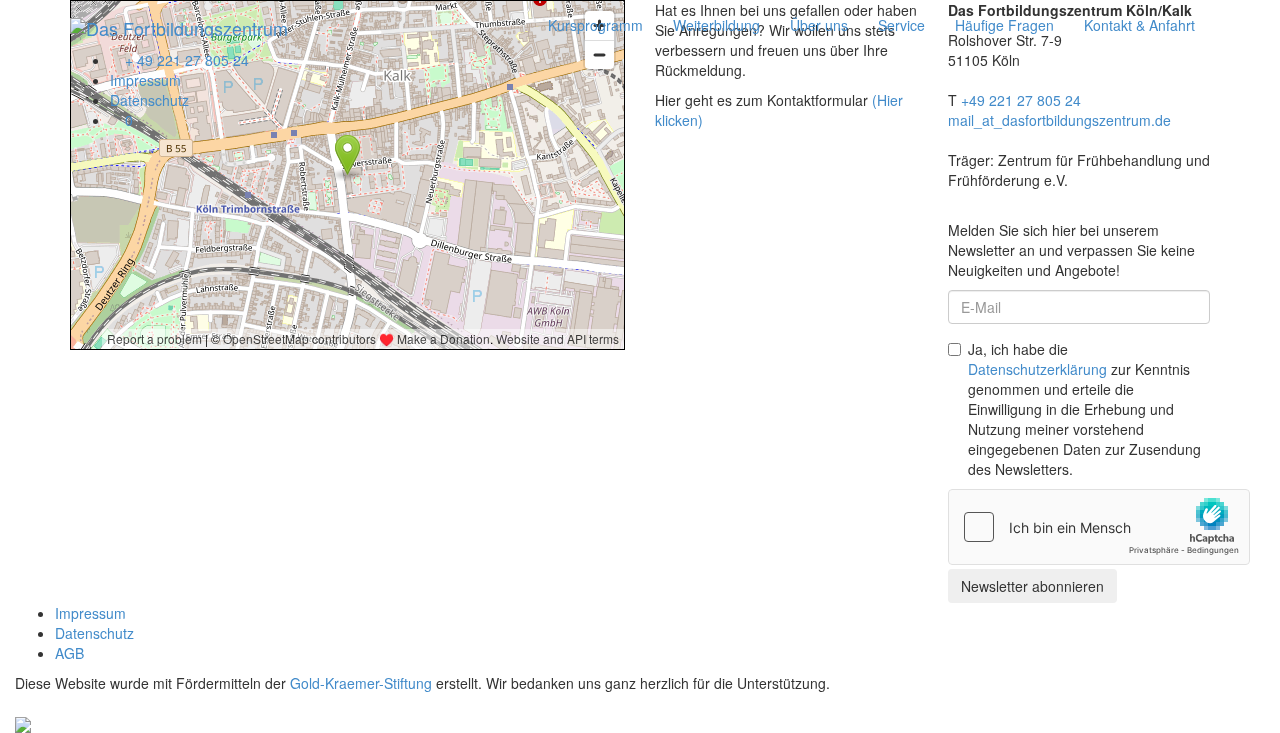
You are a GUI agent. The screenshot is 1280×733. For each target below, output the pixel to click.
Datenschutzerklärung (1037, 369)
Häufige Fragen (1004, 25)
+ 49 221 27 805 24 (185, 60)
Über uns (819, 25)
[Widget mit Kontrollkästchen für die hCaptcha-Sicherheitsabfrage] (1099, 527)
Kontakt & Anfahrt (1139, 25)
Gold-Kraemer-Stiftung (361, 683)
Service (901, 25)
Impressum (145, 80)
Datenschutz (149, 100)
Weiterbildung (716, 25)
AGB (69, 653)
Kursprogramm (595, 25)
